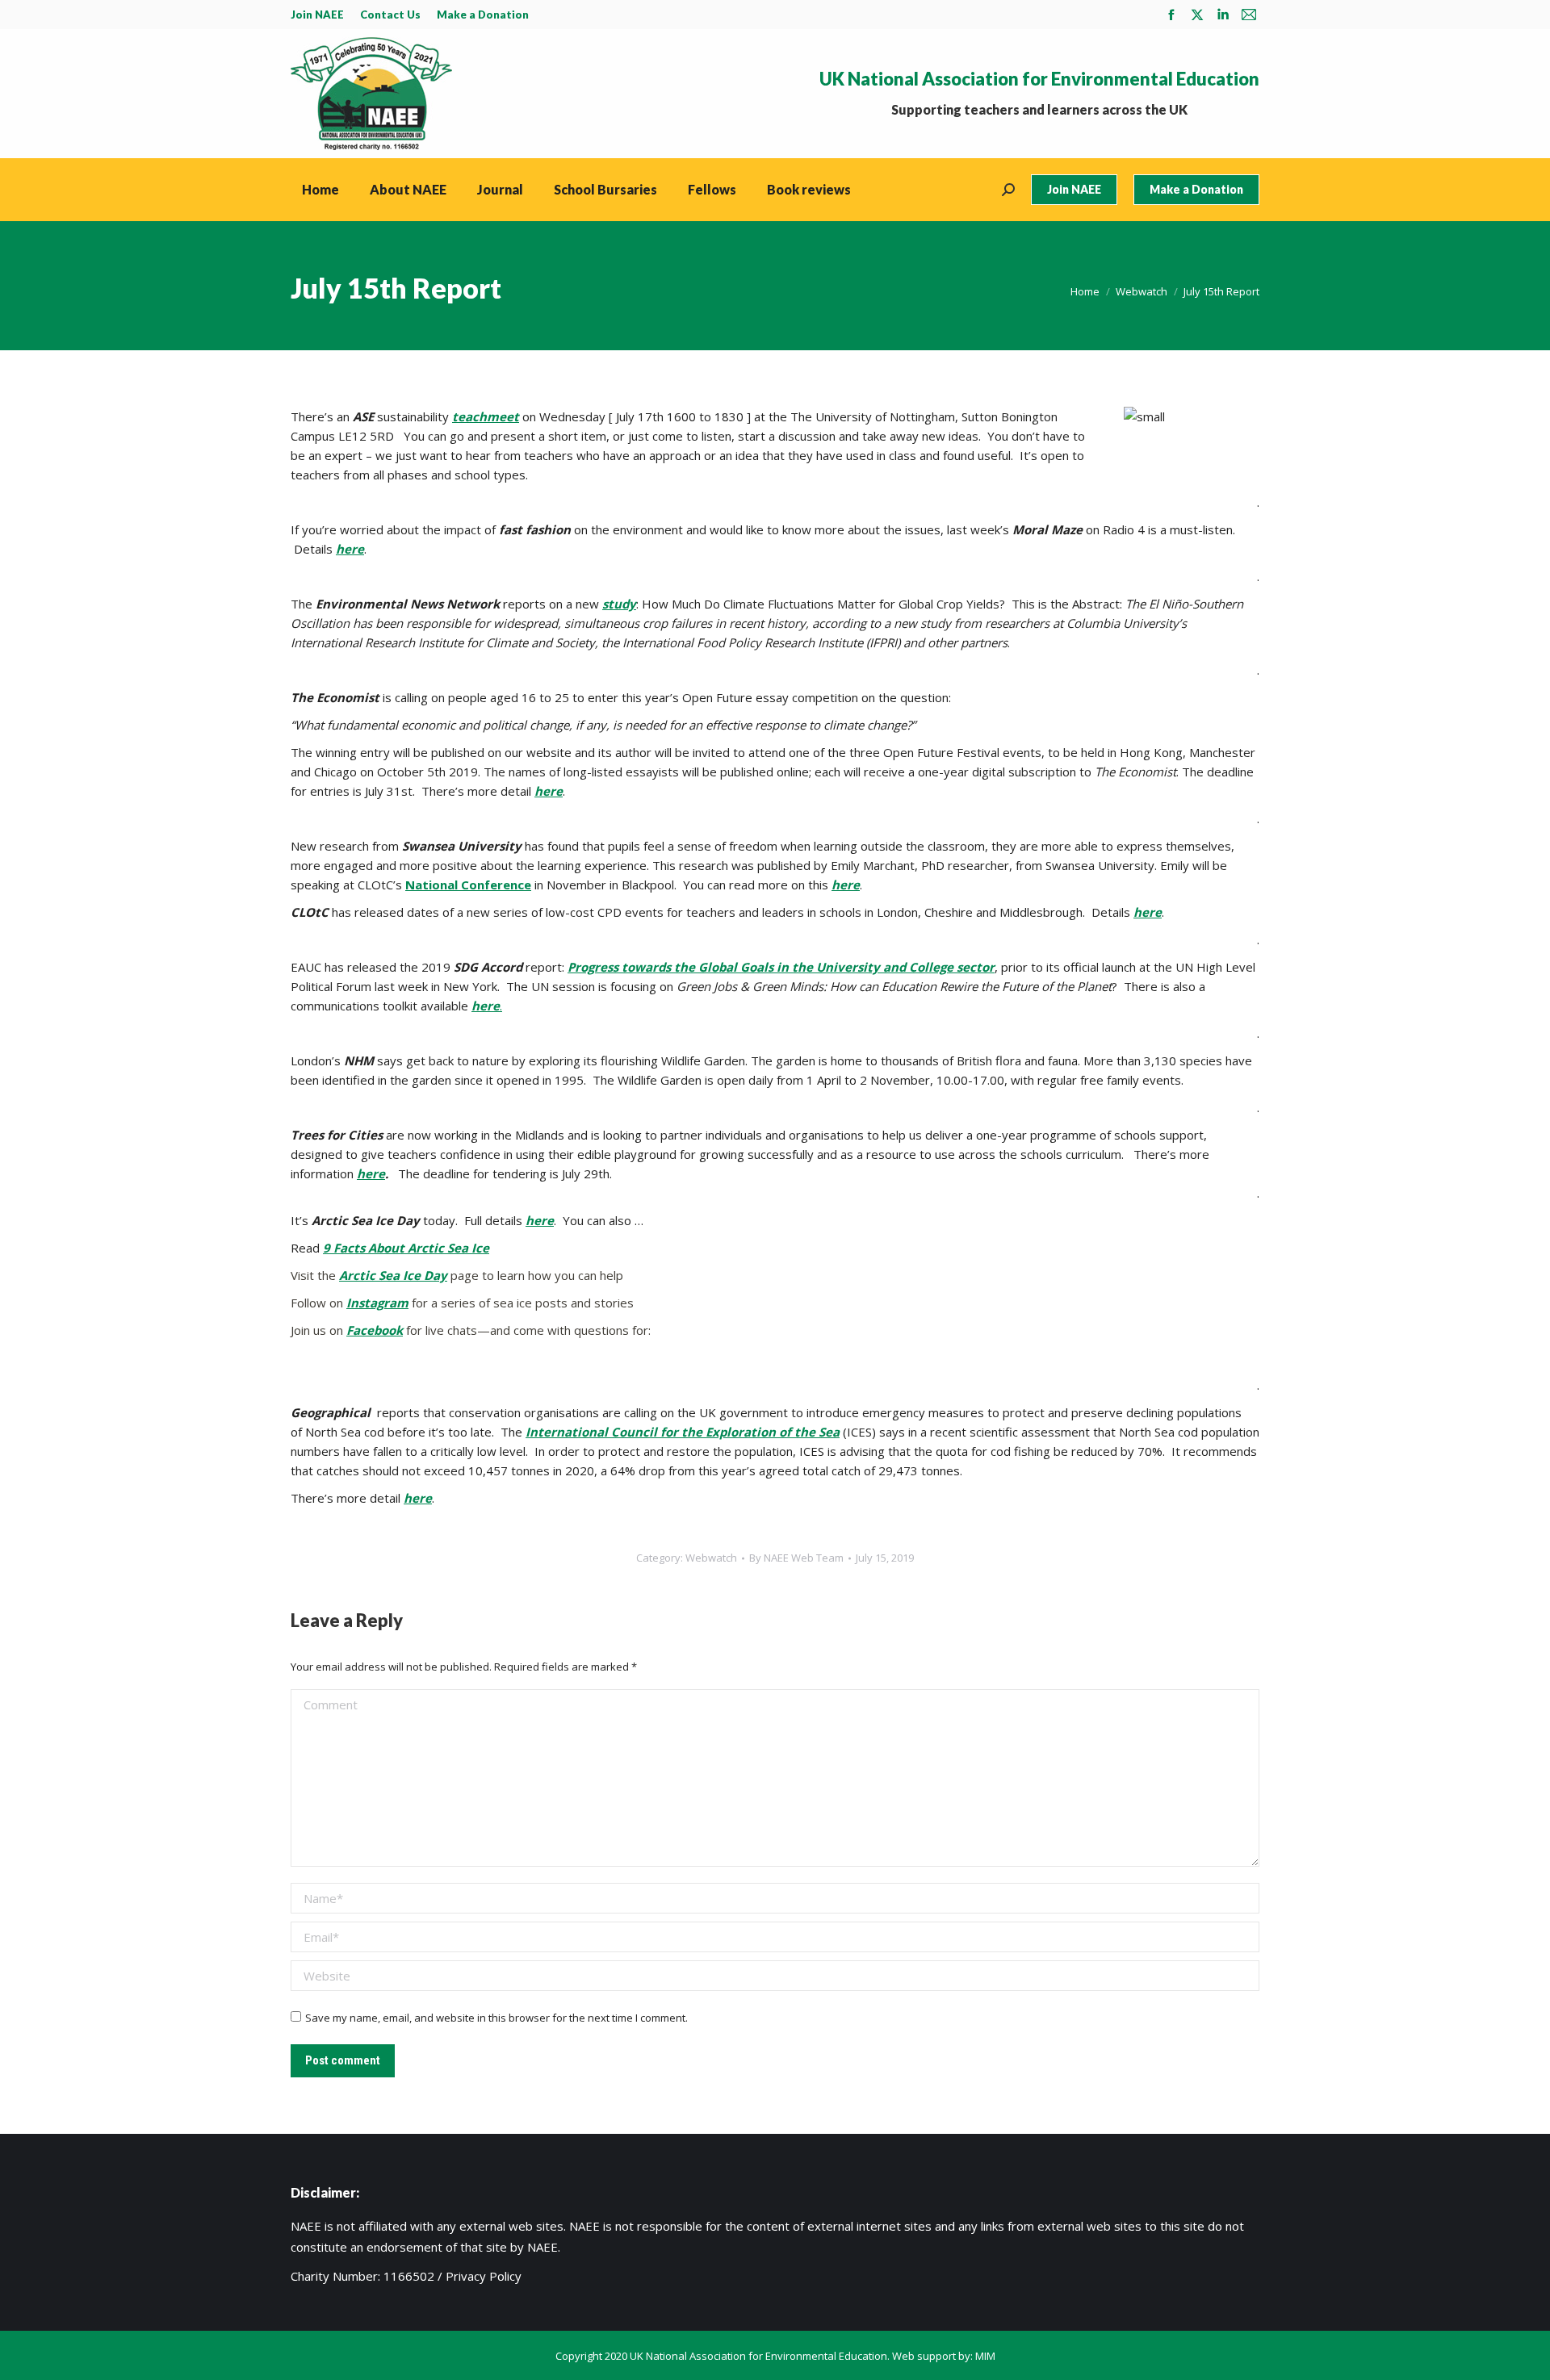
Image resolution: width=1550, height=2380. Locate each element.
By (796, 1558)
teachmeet (486, 416)
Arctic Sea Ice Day (393, 1275)
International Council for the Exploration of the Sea (683, 1432)
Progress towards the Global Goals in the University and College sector (781, 967)
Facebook (375, 1330)
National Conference (468, 885)
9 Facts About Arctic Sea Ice (406, 1248)
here (350, 549)
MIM (985, 2356)
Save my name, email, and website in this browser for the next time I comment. (496, 2018)
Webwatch (711, 1558)
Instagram (377, 1303)
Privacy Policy (484, 2276)
